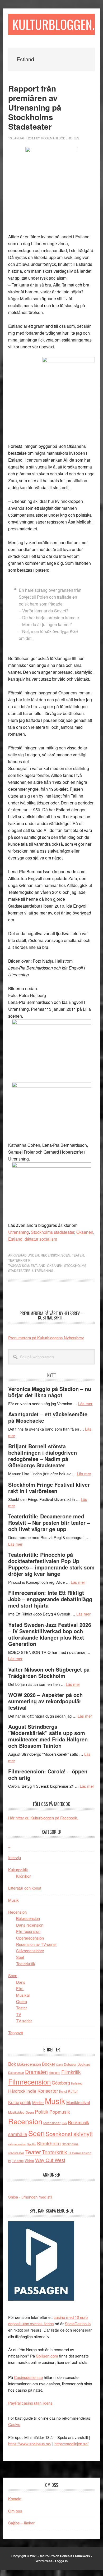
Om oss (15, 2511)
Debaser (70, 2064)
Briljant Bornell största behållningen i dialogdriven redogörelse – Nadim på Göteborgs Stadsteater (43, 1456)
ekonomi (55, 2073)
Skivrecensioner (30, 1951)
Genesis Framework (75, 2556)
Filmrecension (28, 1931)
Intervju (15, 1857)
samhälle (18, 2134)
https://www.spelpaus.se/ (30, 2444)
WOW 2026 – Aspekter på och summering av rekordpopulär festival (45, 1701)
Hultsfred (77, 2083)
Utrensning (18, 1232)
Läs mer (85, 1403)
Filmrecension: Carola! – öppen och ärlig (48, 1774)
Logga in (61, 2561)
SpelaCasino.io (78, 2324)
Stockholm (49, 2143)
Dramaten (36, 2072)
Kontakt (15, 2499)
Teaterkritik (19, 1260)
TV (19, 2014)
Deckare (84, 2064)
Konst (63, 2091)
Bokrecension (28, 1918)
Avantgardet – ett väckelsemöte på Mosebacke (48, 1417)
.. (9, 1845)
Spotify (31, 2144)
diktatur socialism (41, 1239)
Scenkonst (59, 2134)
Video (29, 2161)
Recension (50, 1255)
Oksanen (85, 1232)
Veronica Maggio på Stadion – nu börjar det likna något (50, 1392)
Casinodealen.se (28, 2377)
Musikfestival (78, 2102)
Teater (78, 1255)
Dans (21, 1982)
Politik (42, 2111)
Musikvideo (16, 2112)
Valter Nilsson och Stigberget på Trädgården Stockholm (49, 1672)
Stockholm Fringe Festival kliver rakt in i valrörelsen (49, 1488)
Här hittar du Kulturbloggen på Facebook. (43, 1818)
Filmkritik (71, 2072)
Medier (38, 2102)
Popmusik (60, 2112)
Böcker (49, 2064)
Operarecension (30, 1938)
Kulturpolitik (18, 1870)
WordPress (44, 2561)
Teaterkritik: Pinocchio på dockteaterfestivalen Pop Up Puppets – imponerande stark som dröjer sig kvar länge (51, 1564)
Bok (12, 2064)
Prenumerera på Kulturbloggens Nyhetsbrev (46, 1338)
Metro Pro (47, 2556)
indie (31, 2091)
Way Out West (50, 2160)
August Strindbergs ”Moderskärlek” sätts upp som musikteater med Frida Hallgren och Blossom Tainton (48, 1736)
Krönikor (23, 1876)
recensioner (52, 2123)
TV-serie (18, 2161)
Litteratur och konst (25, 1888)
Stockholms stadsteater (53, 1232)
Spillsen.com (47, 2356)
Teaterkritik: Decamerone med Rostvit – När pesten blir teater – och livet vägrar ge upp (49, 1523)
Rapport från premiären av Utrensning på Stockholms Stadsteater (35, 107)
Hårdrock (17, 2091)
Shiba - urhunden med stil (30, 2197)
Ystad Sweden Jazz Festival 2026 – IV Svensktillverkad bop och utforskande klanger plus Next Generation (50, 1634)
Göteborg (61, 2083)
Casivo (14, 2424)
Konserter (48, 2091)
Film (20, 1988)
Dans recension (30, 1925)
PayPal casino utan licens (30, 2403)
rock (64, 2123)
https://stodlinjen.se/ (71, 2444)
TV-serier (24, 2021)
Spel (20, 1957)
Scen (66, 1255)
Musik (13, 1900)
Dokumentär (16, 2073)
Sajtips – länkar (21, 2523)
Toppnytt (16, 2033)
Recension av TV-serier (36, 1944)
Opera (22, 2001)
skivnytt (83, 2134)
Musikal (23, 1995)
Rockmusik (78, 2122)
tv (10, 2161)
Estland (15, 1239)
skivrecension (17, 2144)
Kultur (73, 2091)
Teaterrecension (80, 2153)
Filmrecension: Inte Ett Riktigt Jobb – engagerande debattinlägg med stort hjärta (50, 1599)
